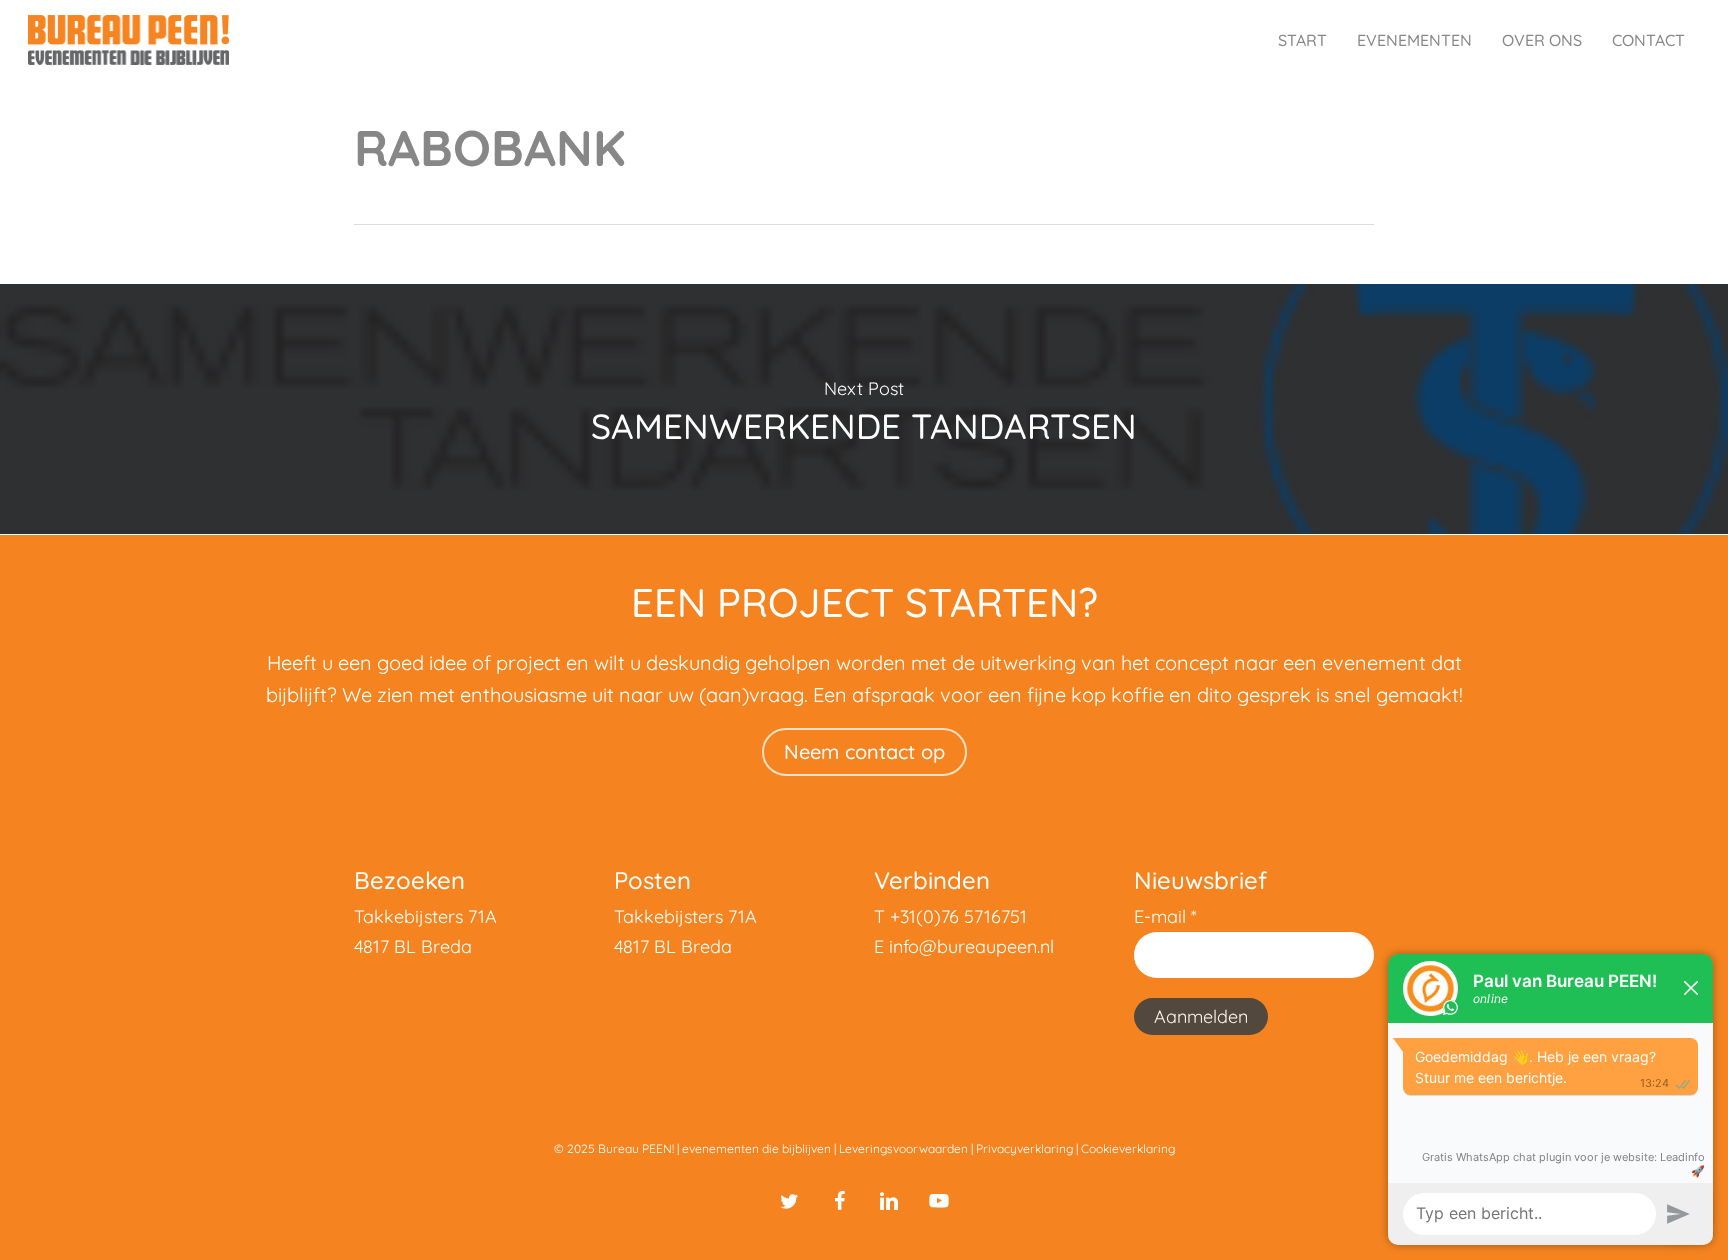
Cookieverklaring (1128, 1148)
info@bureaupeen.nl (971, 946)
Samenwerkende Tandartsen (864, 409)
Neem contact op (864, 751)
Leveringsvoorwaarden (903, 1148)
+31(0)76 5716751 (958, 916)
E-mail (1165, 916)
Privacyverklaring (1024, 1148)
